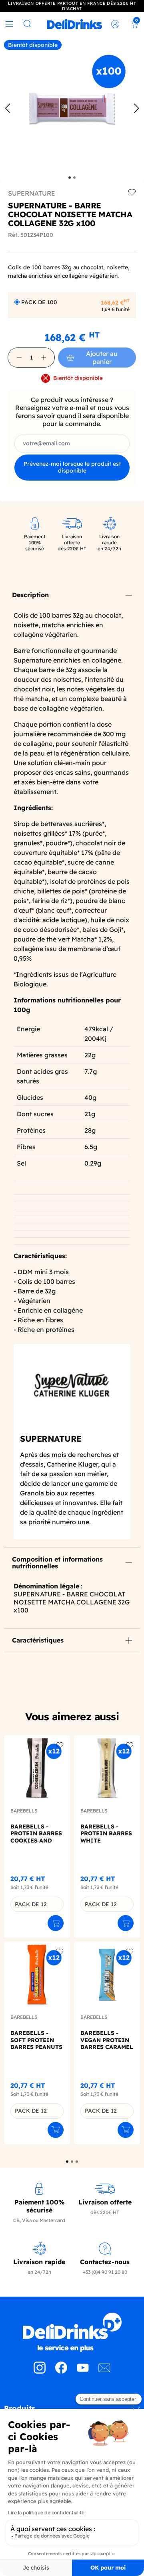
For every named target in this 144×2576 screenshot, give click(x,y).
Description (30, 595)
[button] (19, 358)
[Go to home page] (72, 2332)
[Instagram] (40, 2371)
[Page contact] (104, 2371)
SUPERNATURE (32, 193)
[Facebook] (61, 2371)
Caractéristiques (38, 1640)
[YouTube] (83, 2371)
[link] (75, 24)
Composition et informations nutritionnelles (57, 1563)
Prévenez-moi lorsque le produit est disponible (72, 467)
